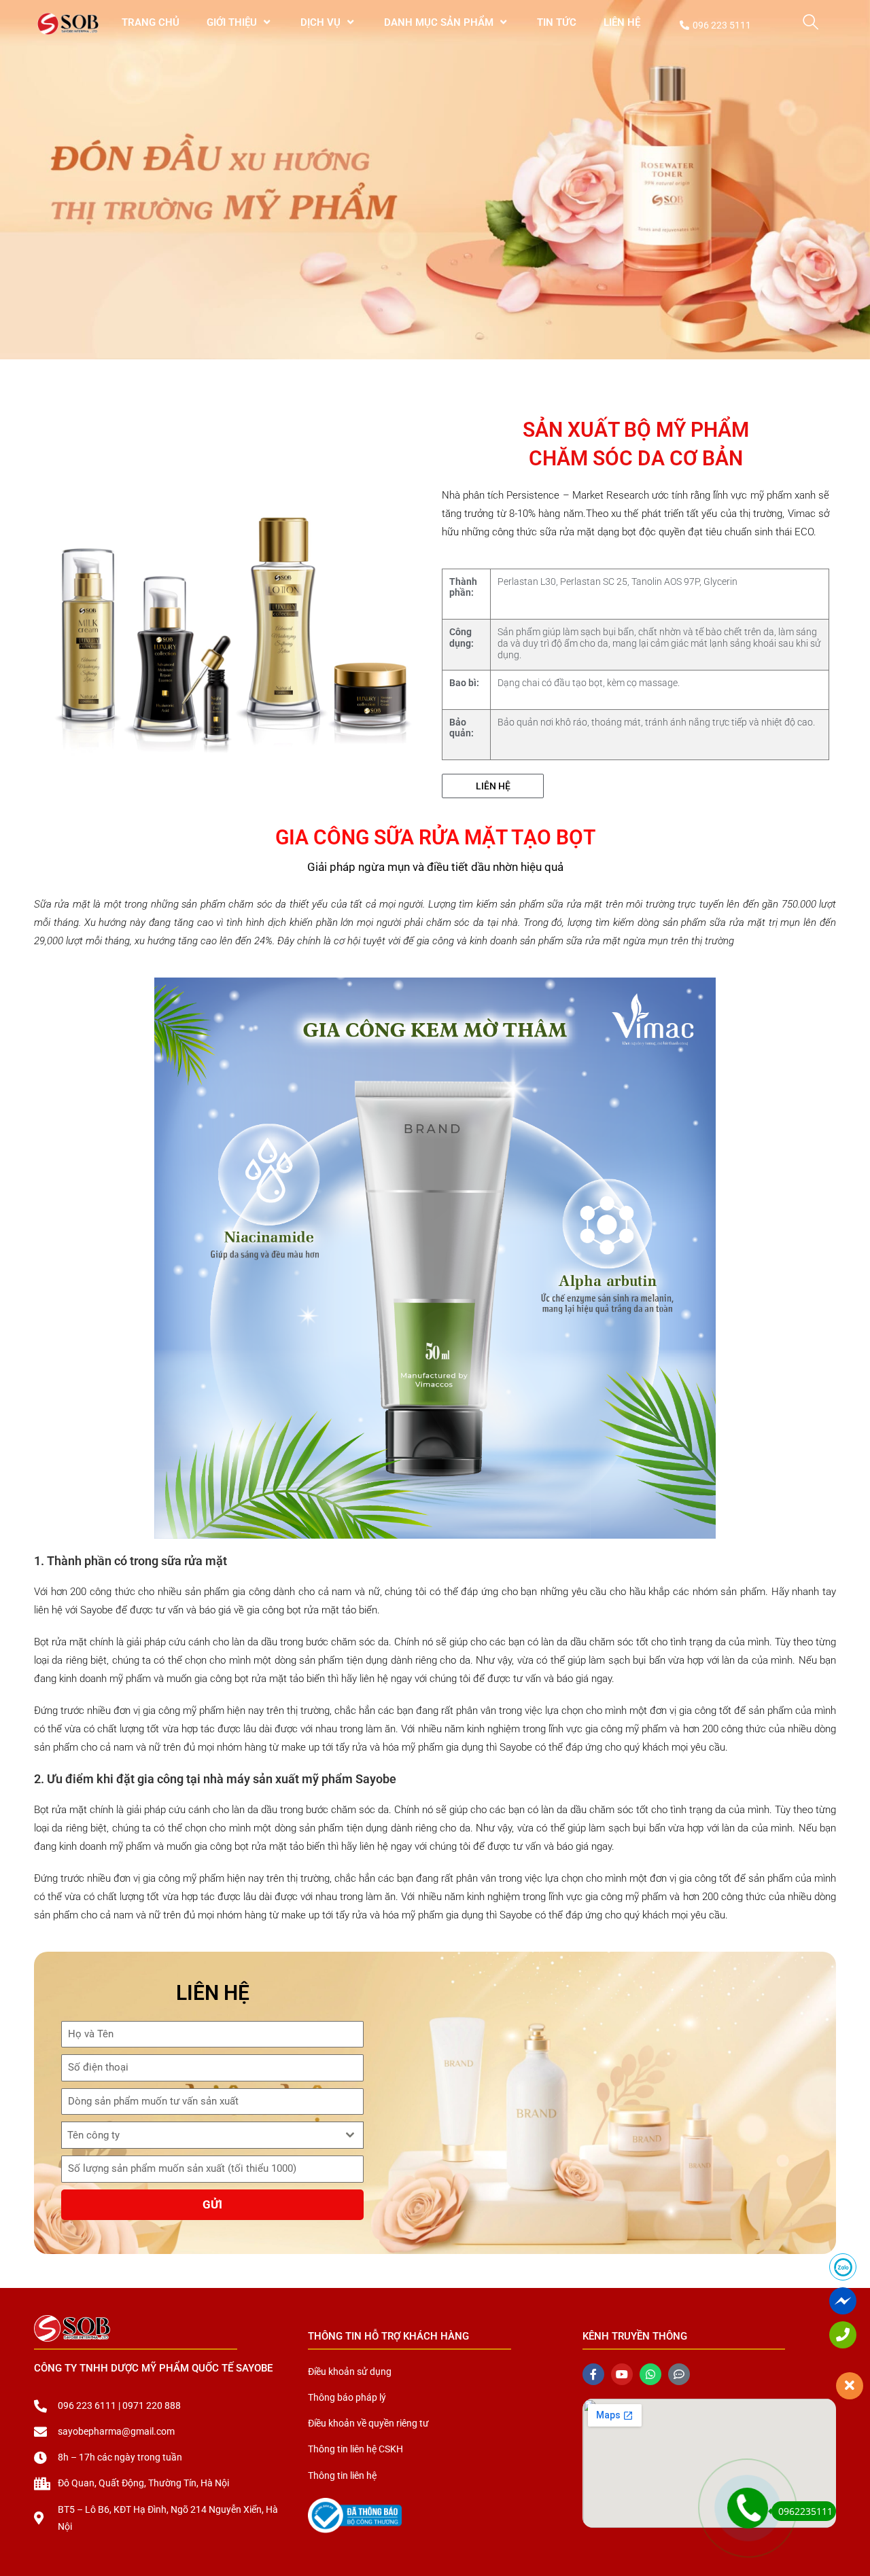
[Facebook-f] (593, 2374)
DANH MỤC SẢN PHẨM (439, 22)
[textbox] (199, 2135)
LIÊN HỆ (622, 22)
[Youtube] (622, 2374)
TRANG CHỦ (151, 22)
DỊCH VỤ (320, 22)
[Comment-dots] (679, 2374)
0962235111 (805, 2511)
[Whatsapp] (650, 2374)
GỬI (212, 2204)
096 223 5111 (722, 25)
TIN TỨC (557, 22)
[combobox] (212, 2135)
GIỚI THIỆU (232, 22)
